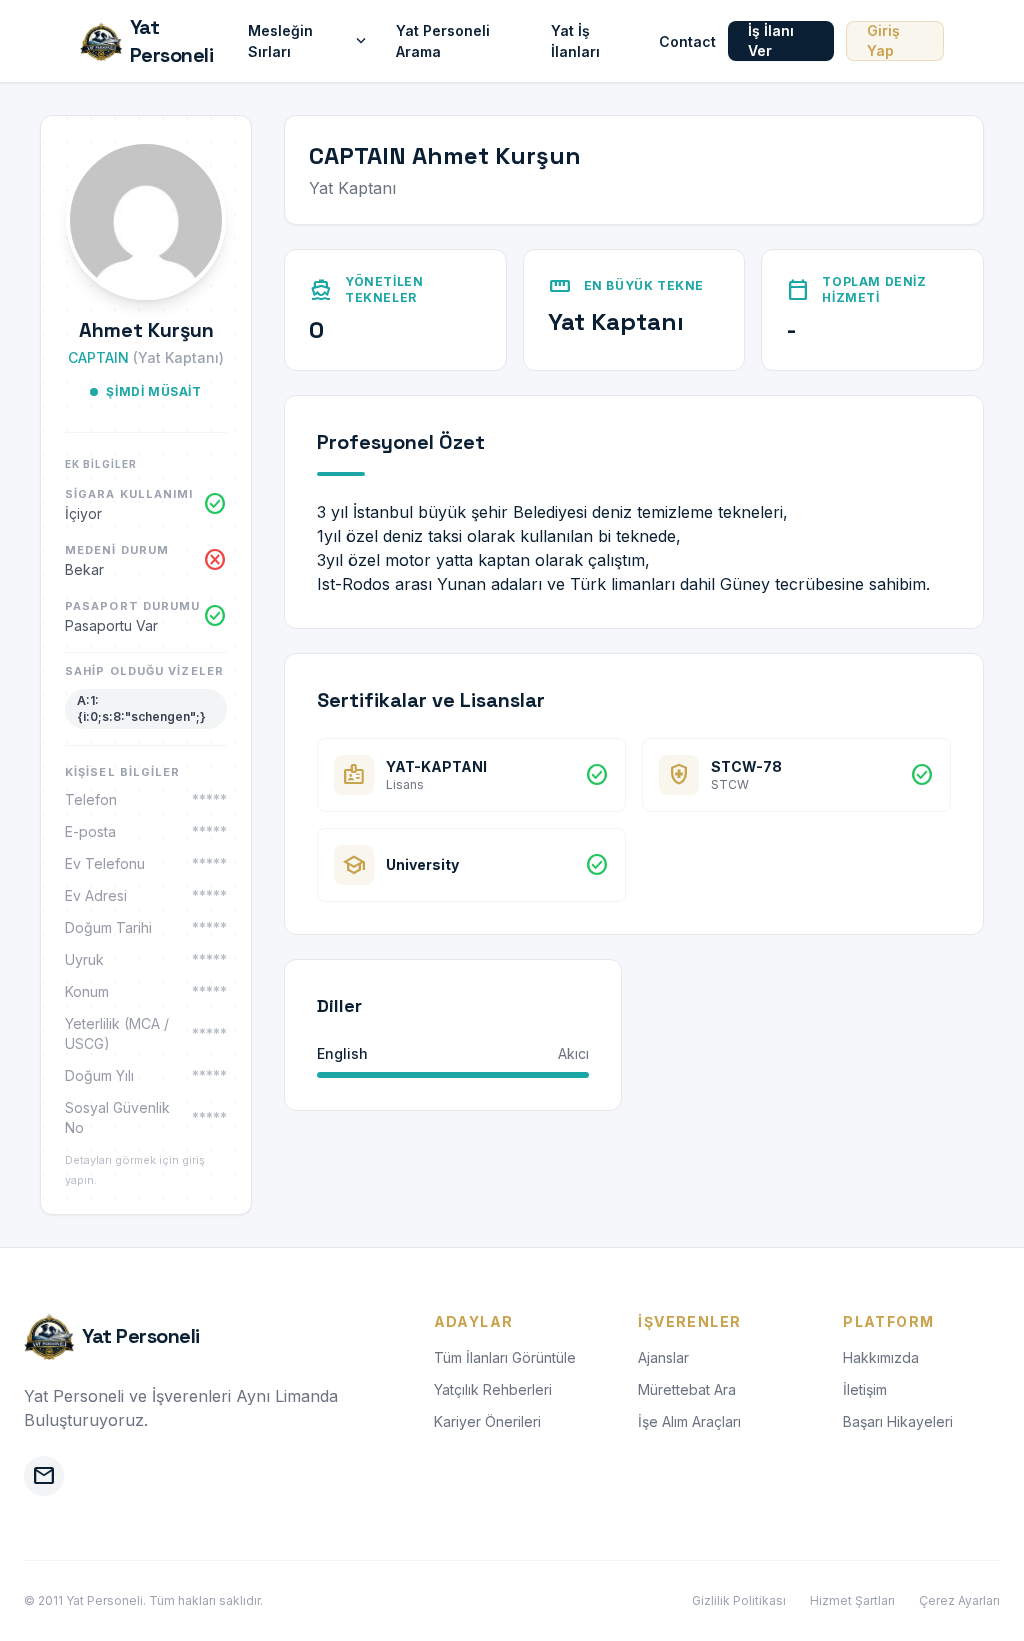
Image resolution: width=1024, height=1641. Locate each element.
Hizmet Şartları (852, 1600)
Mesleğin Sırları (309, 41)
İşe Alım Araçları (689, 1421)
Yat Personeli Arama (443, 41)
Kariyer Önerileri (487, 1421)
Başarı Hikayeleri (898, 1421)
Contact (687, 41)
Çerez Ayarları (959, 1600)
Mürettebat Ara (687, 1389)
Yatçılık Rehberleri (493, 1389)
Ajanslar (663, 1357)
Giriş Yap (883, 40)
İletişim (865, 1389)
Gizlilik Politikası (739, 1600)
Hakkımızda (881, 1357)
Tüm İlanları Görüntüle (505, 1357)
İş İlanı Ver (771, 40)
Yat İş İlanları (575, 41)
